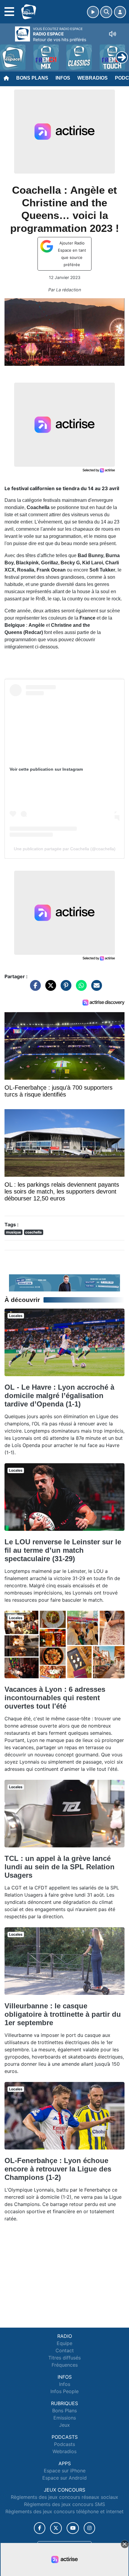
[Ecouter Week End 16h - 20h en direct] (64, 1282)
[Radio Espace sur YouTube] (73, 2528)
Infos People (64, 2391)
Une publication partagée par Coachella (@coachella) (65, 849)
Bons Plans (32, 78)
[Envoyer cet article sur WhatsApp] (80, 988)
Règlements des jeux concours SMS (64, 2504)
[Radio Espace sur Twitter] (56, 2528)
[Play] (8, 53)
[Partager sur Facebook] (34, 988)
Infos (63, 78)
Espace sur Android (64, 2478)
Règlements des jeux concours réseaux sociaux (64, 2497)
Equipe (64, 2343)
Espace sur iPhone (65, 2471)
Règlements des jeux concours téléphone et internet (64, 2511)
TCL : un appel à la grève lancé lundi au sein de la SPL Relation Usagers (60, 1867)
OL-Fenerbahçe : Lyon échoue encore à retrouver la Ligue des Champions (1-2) (58, 2169)
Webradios (93, 78)
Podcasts (64, 2444)
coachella (33, 1232)
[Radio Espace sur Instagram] (89, 2528)
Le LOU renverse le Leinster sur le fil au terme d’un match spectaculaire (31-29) (63, 1550)
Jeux (64, 2425)
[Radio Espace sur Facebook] (40, 2528)
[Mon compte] (120, 12)
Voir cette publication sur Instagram (46, 769)
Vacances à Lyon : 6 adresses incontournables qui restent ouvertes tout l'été (55, 1698)
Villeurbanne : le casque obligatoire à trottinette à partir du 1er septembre (63, 2014)
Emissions (65, 2418)
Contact (65, 2350)
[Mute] (112, 34)
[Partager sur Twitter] (49, 988)
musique (13, 1232)
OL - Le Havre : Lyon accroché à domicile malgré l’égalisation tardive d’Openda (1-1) (59, 1396)
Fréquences (65, 2365)
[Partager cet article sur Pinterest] (64, 988)
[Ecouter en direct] (93, 12)
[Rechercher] (106, 12)
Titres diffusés (64, 2358)
